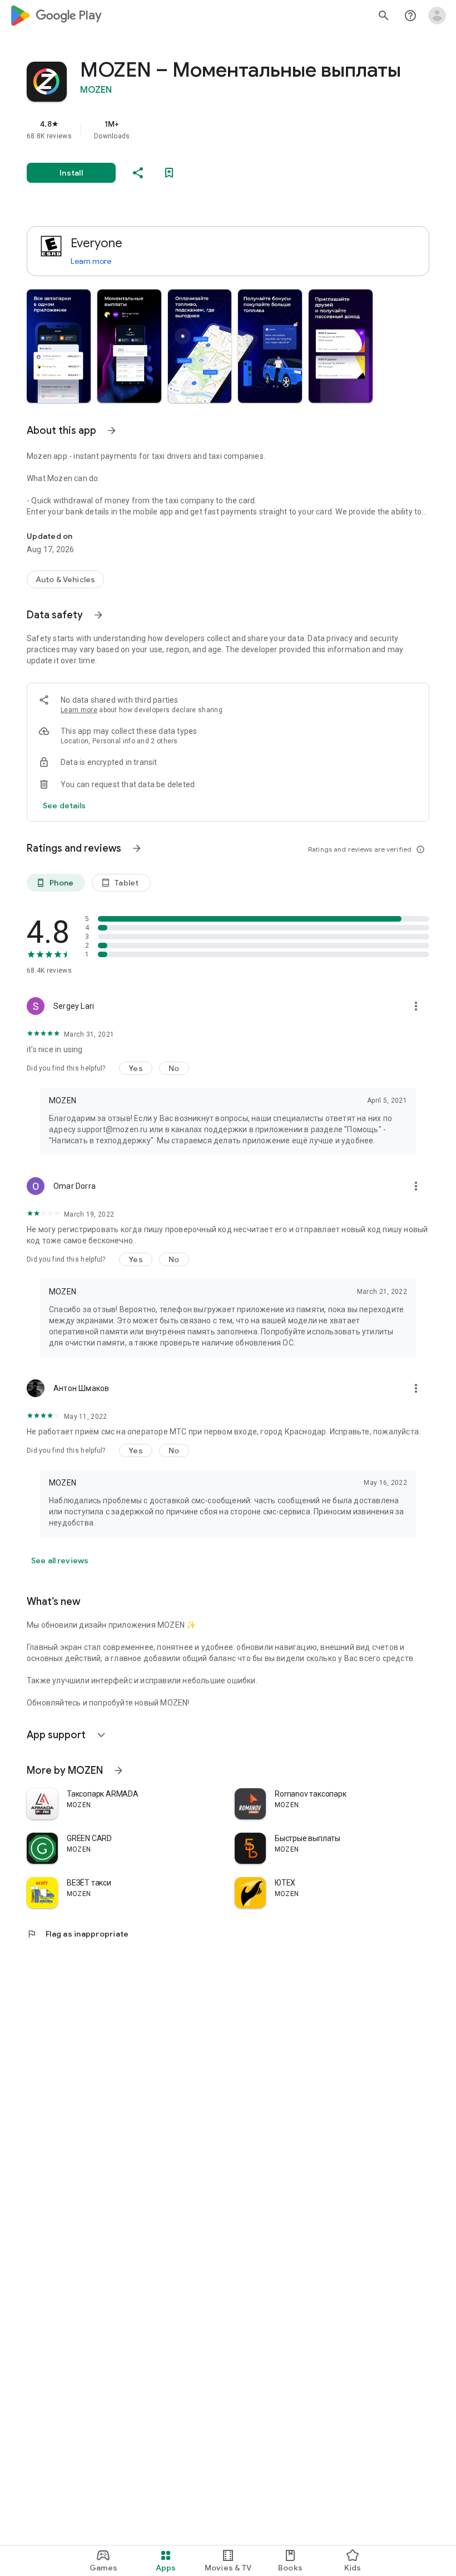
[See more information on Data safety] (98, 615)
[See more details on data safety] (65, 806)
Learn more (91, 261)
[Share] (138, 173)
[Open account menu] (437, 16)
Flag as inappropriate (78, 1934)
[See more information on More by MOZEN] (118, 1770)
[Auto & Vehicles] (65, 579)
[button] (59, 346)
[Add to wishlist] (169, 173)
